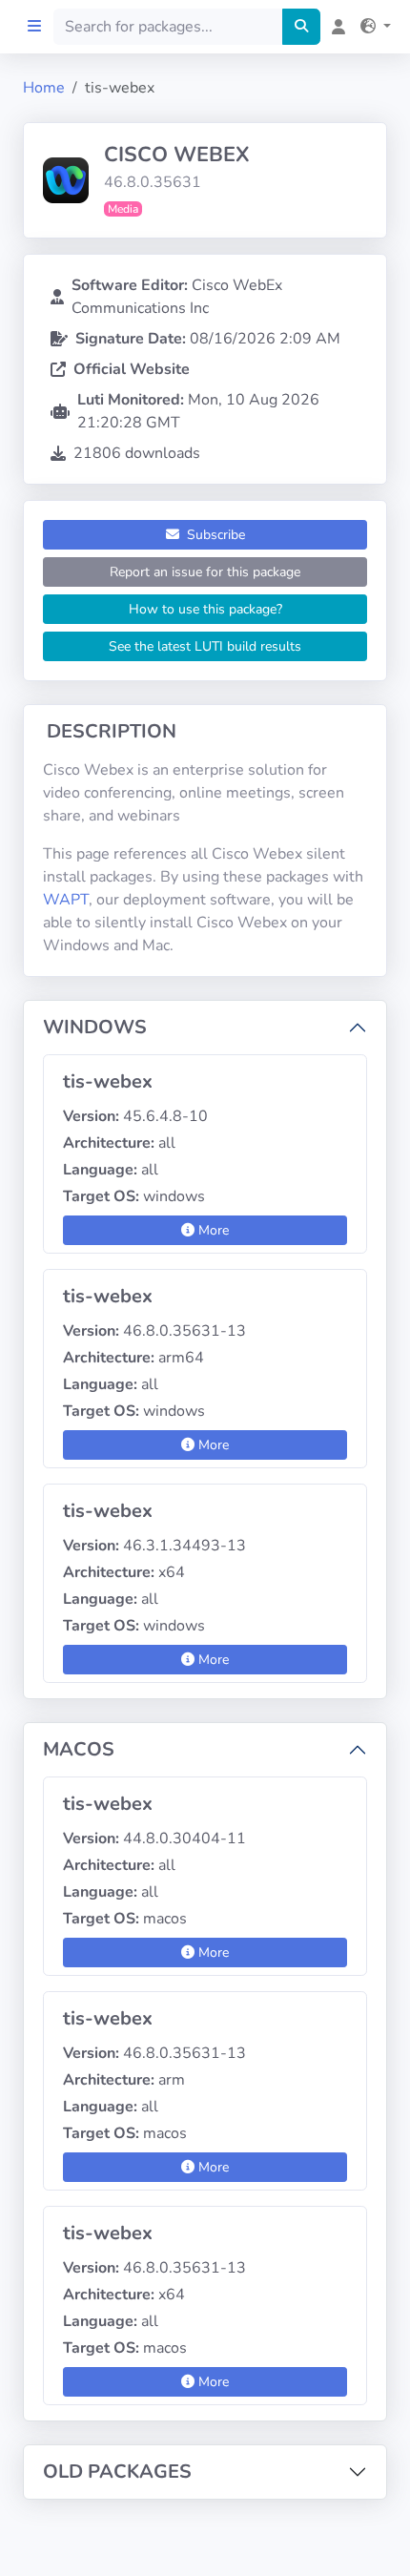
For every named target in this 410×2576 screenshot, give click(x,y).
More (212, 1230)
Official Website (132, 369)
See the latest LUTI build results (205, 646)
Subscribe (214, 535)
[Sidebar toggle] (34, 27)
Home (44, 88)
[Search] (301, 27)
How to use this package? (205, 609)
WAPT (66, 900)
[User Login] (335, 27)
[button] (372, 27)
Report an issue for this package (205, 572)
